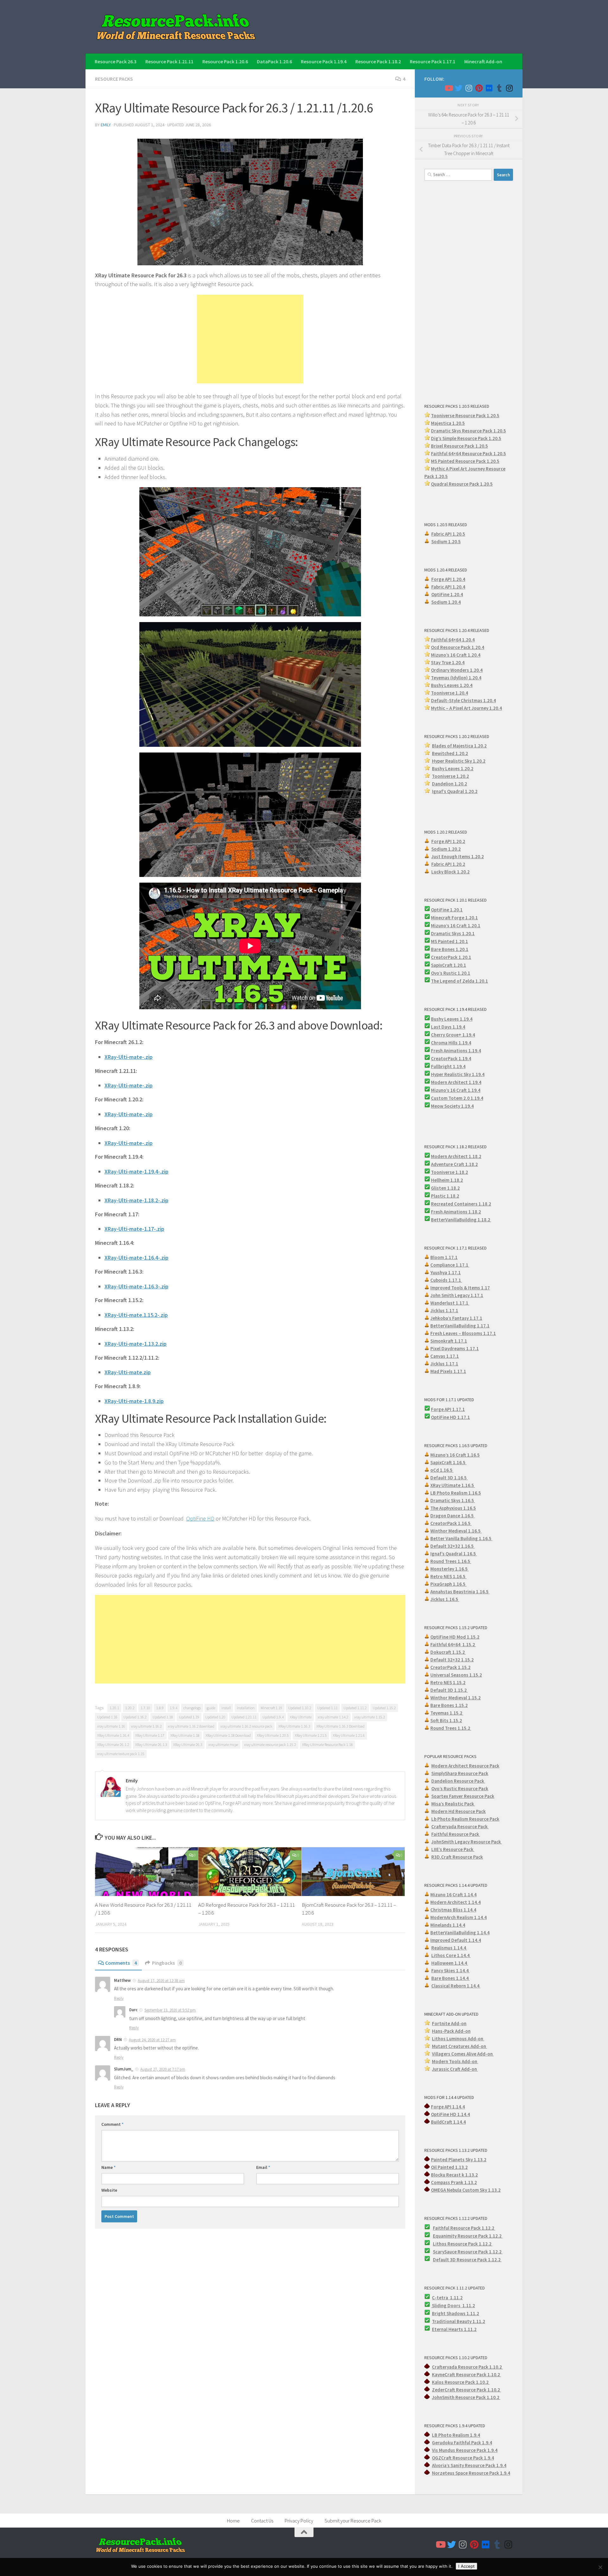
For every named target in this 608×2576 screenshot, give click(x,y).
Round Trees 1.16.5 (451, 1561)
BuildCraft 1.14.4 (448, 2122)
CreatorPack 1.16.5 (451, 1523)
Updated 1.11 (327, 1708)
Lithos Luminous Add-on (458, 2039)
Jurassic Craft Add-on (455, 2069)
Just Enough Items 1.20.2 (458, 857)
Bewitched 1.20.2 (450, 753)
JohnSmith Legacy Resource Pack (467, 1842)
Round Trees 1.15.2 (451, 1728)
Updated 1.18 (163, 1717)
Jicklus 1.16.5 (445, 1599)
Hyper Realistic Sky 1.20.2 (459, 761)
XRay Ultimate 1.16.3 (294, 1726)
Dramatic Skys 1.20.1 (453, 933)
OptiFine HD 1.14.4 (450, 2114)
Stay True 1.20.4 (448, 662)
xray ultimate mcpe (223, 1745)
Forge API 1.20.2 (448, 841)
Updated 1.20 (215, 1717)
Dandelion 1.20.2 (450, 784)
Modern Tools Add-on (455, 2061)
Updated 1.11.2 (355, 1708)
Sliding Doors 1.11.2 (453, 2305)
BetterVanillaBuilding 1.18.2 (461, 1220)
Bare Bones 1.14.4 (450, 1978)
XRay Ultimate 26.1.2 (113, 1745)
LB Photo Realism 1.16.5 (456, 1493)
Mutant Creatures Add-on (459, 2046)
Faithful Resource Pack (456, 1834)
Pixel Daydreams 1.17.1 (455, 1348)
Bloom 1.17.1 (444, 1257)
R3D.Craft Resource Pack (457, 1857)
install (226, 1708)
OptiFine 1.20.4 (447, 594)
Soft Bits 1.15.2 (446, 1720)
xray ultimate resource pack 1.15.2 (270, 1745)
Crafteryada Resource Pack (460, 1827)
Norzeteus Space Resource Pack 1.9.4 (471, 2473)
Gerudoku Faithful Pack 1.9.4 (462, 2443)
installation (246, 1708)
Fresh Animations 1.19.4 (456, 1051)
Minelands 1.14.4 (448, 1925)
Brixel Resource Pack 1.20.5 (459, 446)
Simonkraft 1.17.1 (449, 1341)
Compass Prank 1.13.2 (454, 2182)
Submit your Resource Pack (353, 2521)
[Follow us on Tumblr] (499, 88)
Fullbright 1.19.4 (448, 1066)
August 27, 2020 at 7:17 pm (163, 2069)
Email (263, 2167)
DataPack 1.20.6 (274, 61)
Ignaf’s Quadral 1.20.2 (455, 791)
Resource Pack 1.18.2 (378, 61)
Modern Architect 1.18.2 (456, 1156)
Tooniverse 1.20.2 (450, 776)
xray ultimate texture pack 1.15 (121, 1754)
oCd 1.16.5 (442, 1470)
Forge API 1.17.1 (448, 1409)
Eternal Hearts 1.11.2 (454, 2329)
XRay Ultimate (301, 1717)
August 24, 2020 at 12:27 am (152, 2040)
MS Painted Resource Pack (459, 461)
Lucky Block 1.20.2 (450, 872)
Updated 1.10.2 (300, 1708)
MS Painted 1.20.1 (450, 941)
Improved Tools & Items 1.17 (460, 1288)
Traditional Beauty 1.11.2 (459, 2321)
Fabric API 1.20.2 (448, 864)
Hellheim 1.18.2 (447, 1180)
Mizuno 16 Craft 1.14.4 (453, 1895)
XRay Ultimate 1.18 (185, 1735)
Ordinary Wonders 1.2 (454, 670)
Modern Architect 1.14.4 (456, 1902)
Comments (121, 1963)
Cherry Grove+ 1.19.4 (453, 1035)
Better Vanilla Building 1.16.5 (461, 1538)
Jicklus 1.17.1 (444, 1310)
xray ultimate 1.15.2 (370, 1717)
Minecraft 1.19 (271, 1708)
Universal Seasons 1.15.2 (456, 1675)
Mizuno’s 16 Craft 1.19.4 (456, 1090)
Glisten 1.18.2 (445, 1188)
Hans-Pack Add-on (451, 2031)
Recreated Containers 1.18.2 (461, 1204)
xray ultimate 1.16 (111, 1726)
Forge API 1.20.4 (448, 579)
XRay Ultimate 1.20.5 (273, 1735)
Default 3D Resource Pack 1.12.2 (467, 2260)
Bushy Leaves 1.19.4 (452, 1019)
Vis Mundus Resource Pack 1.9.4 (465, 2450)
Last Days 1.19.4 (448, 1027)
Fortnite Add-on (449, 2023)
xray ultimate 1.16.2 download (191, 1726)
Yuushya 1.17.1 (446, 1272)
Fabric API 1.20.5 (448, 534)
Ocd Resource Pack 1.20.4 (458, 647)
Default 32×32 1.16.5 (453, 1546)
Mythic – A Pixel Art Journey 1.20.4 (466, 708)
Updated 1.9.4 (273, 1717)
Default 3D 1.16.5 (449, 1478)
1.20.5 (493, 461)
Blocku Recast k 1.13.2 (454, 2175)
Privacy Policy (299, 2521)
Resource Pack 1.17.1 (433, 61)
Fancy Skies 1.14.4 (450, 1971)
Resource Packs (114, 79)
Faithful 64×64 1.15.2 (453, 1644)
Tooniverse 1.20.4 (450, 693)
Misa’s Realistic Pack (453, 1804)
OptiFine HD (200, 1518)
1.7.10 (145, 1708)
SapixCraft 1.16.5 (448, 1462)
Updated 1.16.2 (135, 1717)
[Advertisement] (250, 339)
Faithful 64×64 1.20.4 (453, 640)
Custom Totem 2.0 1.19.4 (457, 1098)
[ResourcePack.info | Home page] (176, 27)
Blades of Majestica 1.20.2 (459, 746)
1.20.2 (130, 1708)
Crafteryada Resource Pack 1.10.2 (467, 2367)
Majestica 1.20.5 (448, 423)
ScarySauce (445, 2252)
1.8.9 (160, 1708)
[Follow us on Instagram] (469, 88)
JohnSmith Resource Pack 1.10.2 (466, 2397)
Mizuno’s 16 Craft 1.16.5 (455, 1455)
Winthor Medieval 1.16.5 (456, 1531)
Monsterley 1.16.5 (450, 1569)
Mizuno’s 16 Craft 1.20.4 (456, 655)
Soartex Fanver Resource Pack (463, 1796)
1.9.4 (174, 1708)
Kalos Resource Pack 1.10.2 (461, 2382)
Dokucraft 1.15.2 (448, 1652)
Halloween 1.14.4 (450, 1963)
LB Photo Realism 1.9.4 (456, 2435)
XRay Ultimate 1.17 (150, 1735)
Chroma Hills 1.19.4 (451, 1043)
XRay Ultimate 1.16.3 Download (340, 1726)
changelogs (192, 1708)
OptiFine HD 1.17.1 (450, 1417)
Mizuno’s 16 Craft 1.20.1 (456, 926)
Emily (106, 125)
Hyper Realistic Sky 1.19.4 (458, 1074)
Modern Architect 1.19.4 (456, 1082)
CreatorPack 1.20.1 (451, 957)
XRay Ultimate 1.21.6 (349, 1735)
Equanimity (445, 2236)
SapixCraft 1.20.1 (449, 965)
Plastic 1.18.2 (445, 1196)
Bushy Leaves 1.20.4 (452, 685)
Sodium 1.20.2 (446, 849)
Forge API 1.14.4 (448, 2107)
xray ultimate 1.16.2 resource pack (246, 1726)
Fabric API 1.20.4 (448, 587)
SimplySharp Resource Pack (460, 1773)
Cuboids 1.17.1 (446, 1280)
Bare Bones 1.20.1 (450, 949)
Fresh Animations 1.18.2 (456, 1212)
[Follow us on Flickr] (489, 88)
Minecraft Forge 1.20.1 (454, 918)
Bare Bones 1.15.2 (449, 1705)
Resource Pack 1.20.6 (225, 61)
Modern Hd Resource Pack (459, 1811)
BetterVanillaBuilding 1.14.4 (460, 1933)
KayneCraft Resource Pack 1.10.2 (466, 2374)
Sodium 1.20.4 (446, 602)
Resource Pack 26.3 (116, 61)
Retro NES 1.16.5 (448, 1576)
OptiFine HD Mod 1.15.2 (455, 1637)
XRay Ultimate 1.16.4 (113, 1735)
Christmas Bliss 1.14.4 (453, 1910)
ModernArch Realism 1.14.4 (459, 1917)
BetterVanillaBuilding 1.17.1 (460, 1326)
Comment (112, 2124)
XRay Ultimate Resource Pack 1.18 (327, 1745)
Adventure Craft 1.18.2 (454, 1164)
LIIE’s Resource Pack (453, 1849)
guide (211, 1708)
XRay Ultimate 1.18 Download (228, 1735)
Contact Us (262, 2521)
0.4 (479, 670)
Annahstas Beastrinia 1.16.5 (460, 1592)
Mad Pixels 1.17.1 (448, 1371)
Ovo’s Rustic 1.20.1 (451, 973)
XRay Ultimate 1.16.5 (453, 1485)
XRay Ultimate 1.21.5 (311, 1735)
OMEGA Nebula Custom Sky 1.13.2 (466, 2190)
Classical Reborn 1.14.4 (456, 1986)
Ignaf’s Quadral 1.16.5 (454, 1554)
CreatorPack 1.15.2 (450, 1667)
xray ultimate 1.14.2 (333, 1717)
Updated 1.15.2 (384, 1708)
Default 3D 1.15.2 (449, 1690)
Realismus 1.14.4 (449, 1948)
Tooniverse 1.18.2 (450, 1172)
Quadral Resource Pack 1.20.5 (462, 484)
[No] (600, 2567)
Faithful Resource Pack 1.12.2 (464, 2228)
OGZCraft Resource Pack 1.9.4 (463, 2458)
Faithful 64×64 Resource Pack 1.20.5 (469, 453)
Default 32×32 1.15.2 (452, 1660)
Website (109, 2190)
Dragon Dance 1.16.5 (453, 1516)
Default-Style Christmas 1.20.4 (463, 700)
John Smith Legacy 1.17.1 (457, 1295)
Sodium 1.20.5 (446, 542)
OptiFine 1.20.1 (447, 910)
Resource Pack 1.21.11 (169, 61)
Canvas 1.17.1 (445, 1356)
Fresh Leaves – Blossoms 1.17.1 (463, 1333)
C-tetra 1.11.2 (447, 2298)
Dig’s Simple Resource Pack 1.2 (463, 438)
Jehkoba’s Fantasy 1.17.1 (456, 1318)
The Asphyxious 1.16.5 (453, 1508)
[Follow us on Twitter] (459, 88)
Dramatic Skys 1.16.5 (453, 1500)
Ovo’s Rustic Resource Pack (460, 1789)
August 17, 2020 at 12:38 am (161, 1981)
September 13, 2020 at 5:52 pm (170, 2010)
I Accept (466, 2566)
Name (108, 2167)
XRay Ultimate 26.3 (188, 1745)
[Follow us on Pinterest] (479, 88)
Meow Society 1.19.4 (452, 1106)
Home (233, 2521)
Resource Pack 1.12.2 (480, 2236)
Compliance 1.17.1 (450, 1265)
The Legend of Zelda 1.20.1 (459, 981)
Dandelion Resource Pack (458, 1781)
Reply (119, 1998)
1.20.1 (114, 1708)
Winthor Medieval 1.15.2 (456, 1698)
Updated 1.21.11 (244, 1717)
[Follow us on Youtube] (448, 88)
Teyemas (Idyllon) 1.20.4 (456, 678)
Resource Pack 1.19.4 (324, 61)
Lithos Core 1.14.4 (451, 1955)
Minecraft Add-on (483, 61)
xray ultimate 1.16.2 (146, 1726)
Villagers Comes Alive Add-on (463, 2054)
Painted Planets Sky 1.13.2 (459, 2160)
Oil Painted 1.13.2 (449, 2167)
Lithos (440, 2244)
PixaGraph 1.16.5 (448, 1584)
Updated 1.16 (107, 1717)
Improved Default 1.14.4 (456, 1940)
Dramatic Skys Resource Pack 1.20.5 (469, 431)
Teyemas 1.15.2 (447, 1713)
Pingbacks (167, 1963)
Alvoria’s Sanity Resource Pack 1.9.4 (469, 2465)
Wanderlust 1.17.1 (450, 1303)
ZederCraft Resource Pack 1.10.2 (466, 2390)
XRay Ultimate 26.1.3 (151, 1745)
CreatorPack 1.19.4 (451, 1058)
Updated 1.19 (189, 1717)
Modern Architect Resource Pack (465, 1766)
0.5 (498, 438)
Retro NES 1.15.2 (448, 1682)
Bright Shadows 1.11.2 (456, 2313)
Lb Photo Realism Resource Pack (465, 1819)
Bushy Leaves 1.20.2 (453, 768)
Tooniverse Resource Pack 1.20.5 (465, 416)
